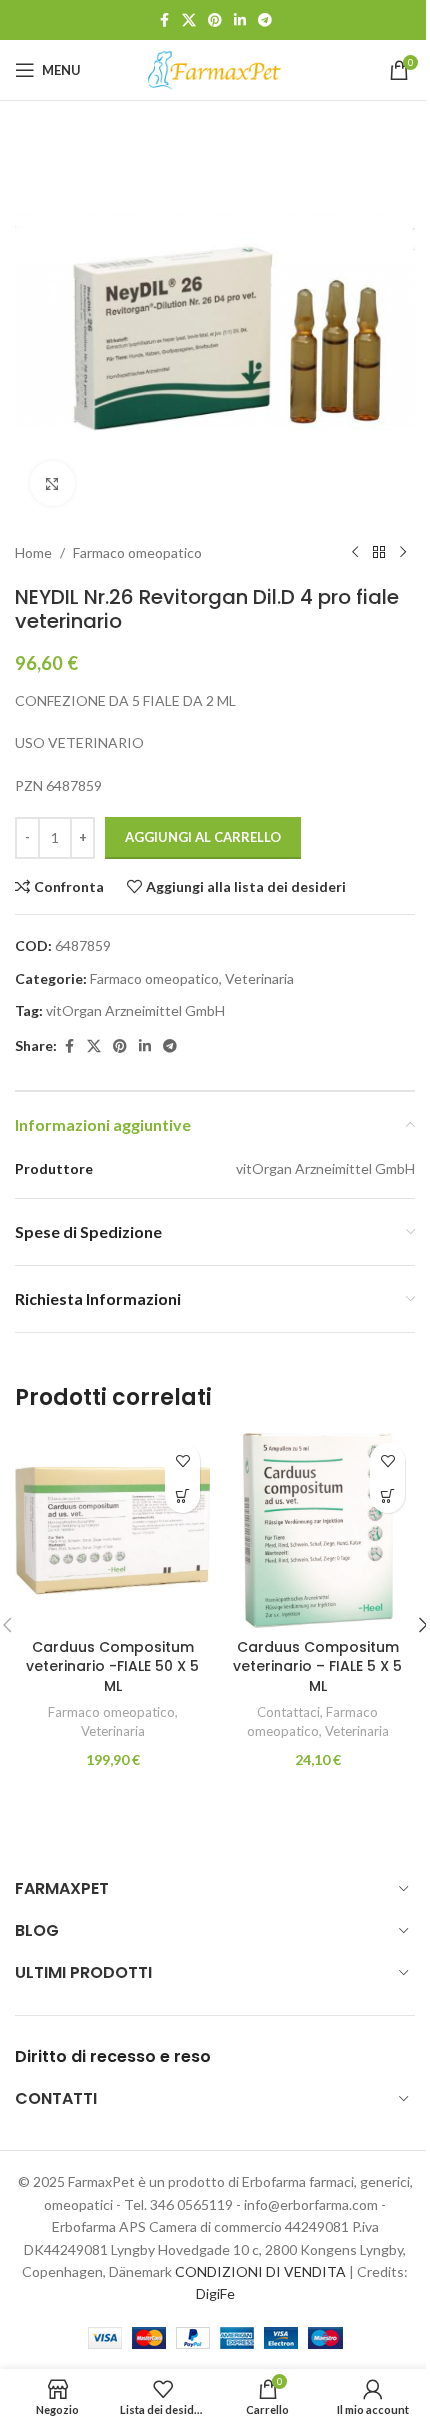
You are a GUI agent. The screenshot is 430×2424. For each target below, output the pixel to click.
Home (33, 552)
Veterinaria (259, 978)
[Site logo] (215, 68)
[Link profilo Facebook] (164, 20)
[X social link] (189, 20)
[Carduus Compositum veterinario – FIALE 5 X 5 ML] (317, 1530)
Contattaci (288, 1712)
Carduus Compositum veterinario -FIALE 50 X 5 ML (112, 1666)
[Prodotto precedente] (355, 553)
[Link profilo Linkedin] (240, 20)
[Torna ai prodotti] (379, 553)
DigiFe (215, 2293)
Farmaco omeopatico (137, 552)
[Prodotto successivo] (403, 553)
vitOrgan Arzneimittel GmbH (135, 1010)
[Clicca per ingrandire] (52, 483)
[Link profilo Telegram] (265, 20)
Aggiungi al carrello (203, 837)
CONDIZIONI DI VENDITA (260, 2271)
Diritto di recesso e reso (113, 2056)
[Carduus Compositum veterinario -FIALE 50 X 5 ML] (112, 1530)
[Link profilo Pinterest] (215, 20)
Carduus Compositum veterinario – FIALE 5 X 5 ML (317, 1666)
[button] (182, 1495)
